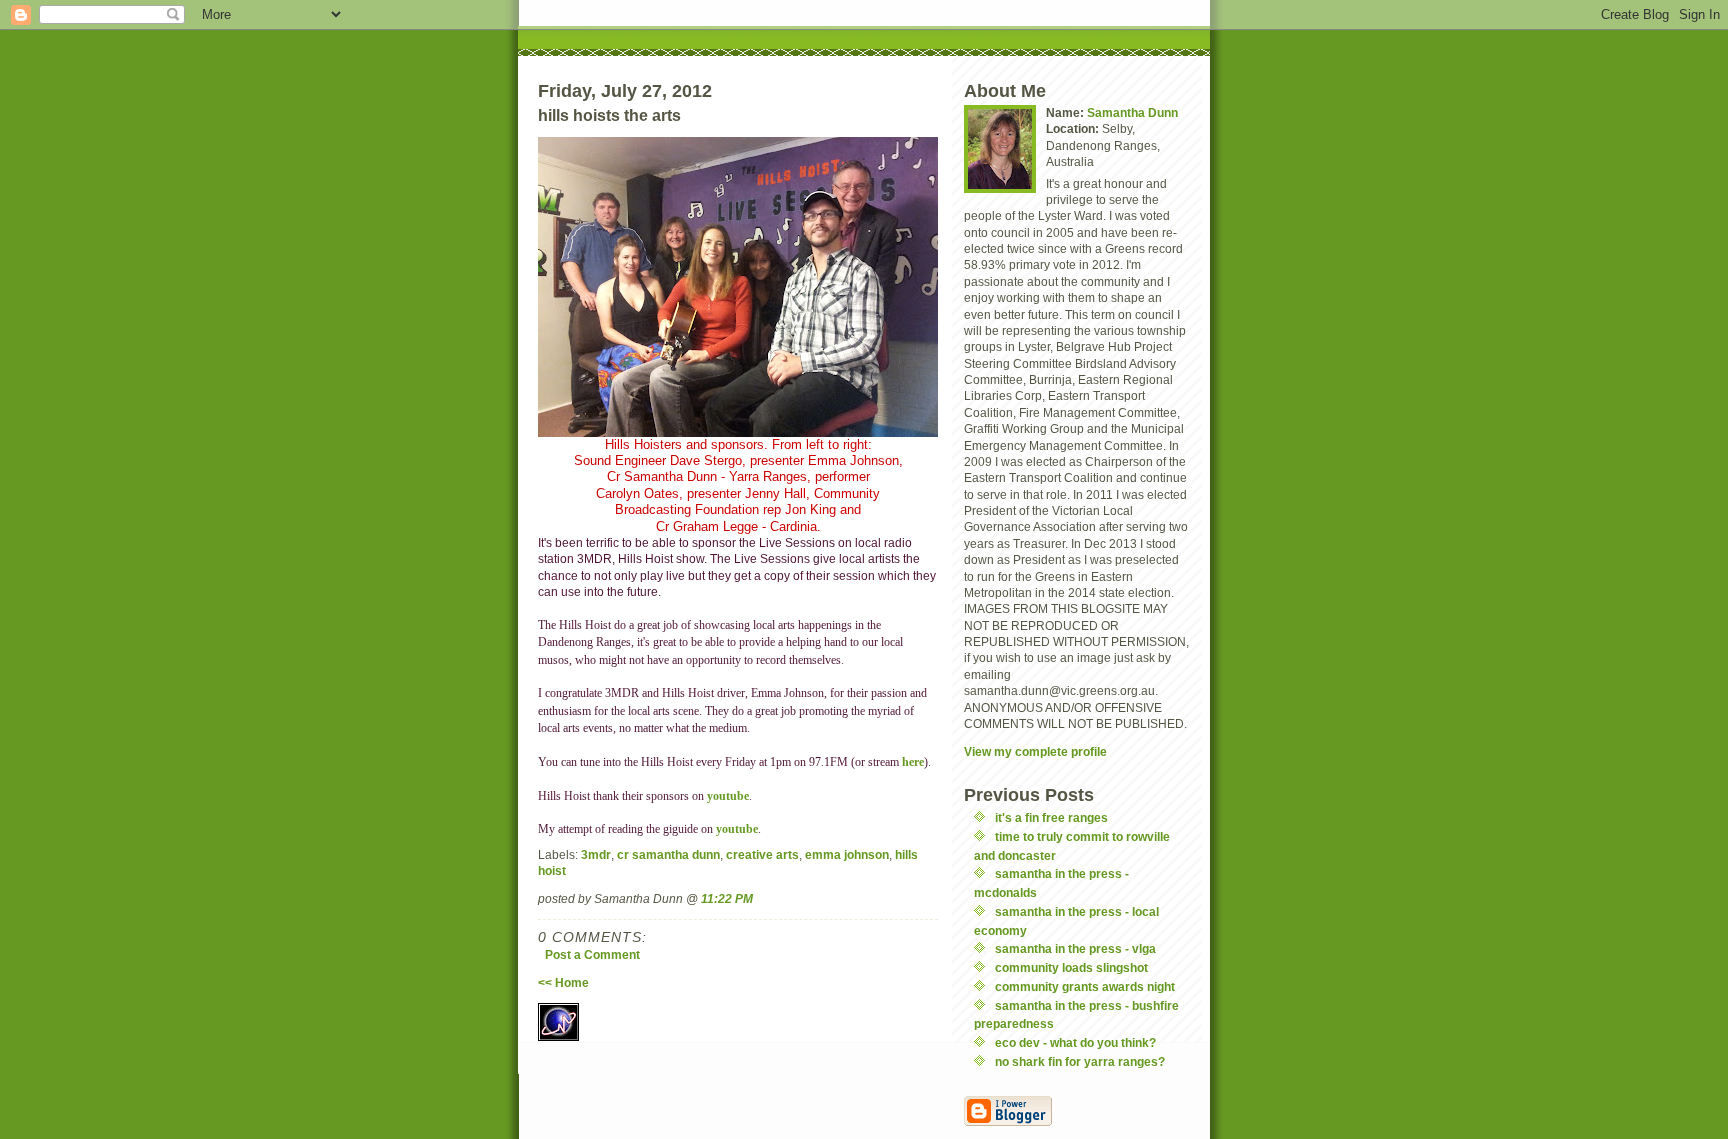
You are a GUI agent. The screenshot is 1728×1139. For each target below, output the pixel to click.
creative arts (762, 854)
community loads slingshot (1071, 967)
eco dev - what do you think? (1075, 1042)
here (913, 762)
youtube (728, 796)
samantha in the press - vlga (1075, 948)
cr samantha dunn (668, 854)
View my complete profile (1035, 751)
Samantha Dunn (1132, 112)
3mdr (596, 854)
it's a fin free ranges (1051, 817)
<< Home (563, 982)
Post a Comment (592, 954)
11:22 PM (727, 898)
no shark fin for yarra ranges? (1080, 1061)
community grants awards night (1085, 986)
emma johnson (847, 854)
